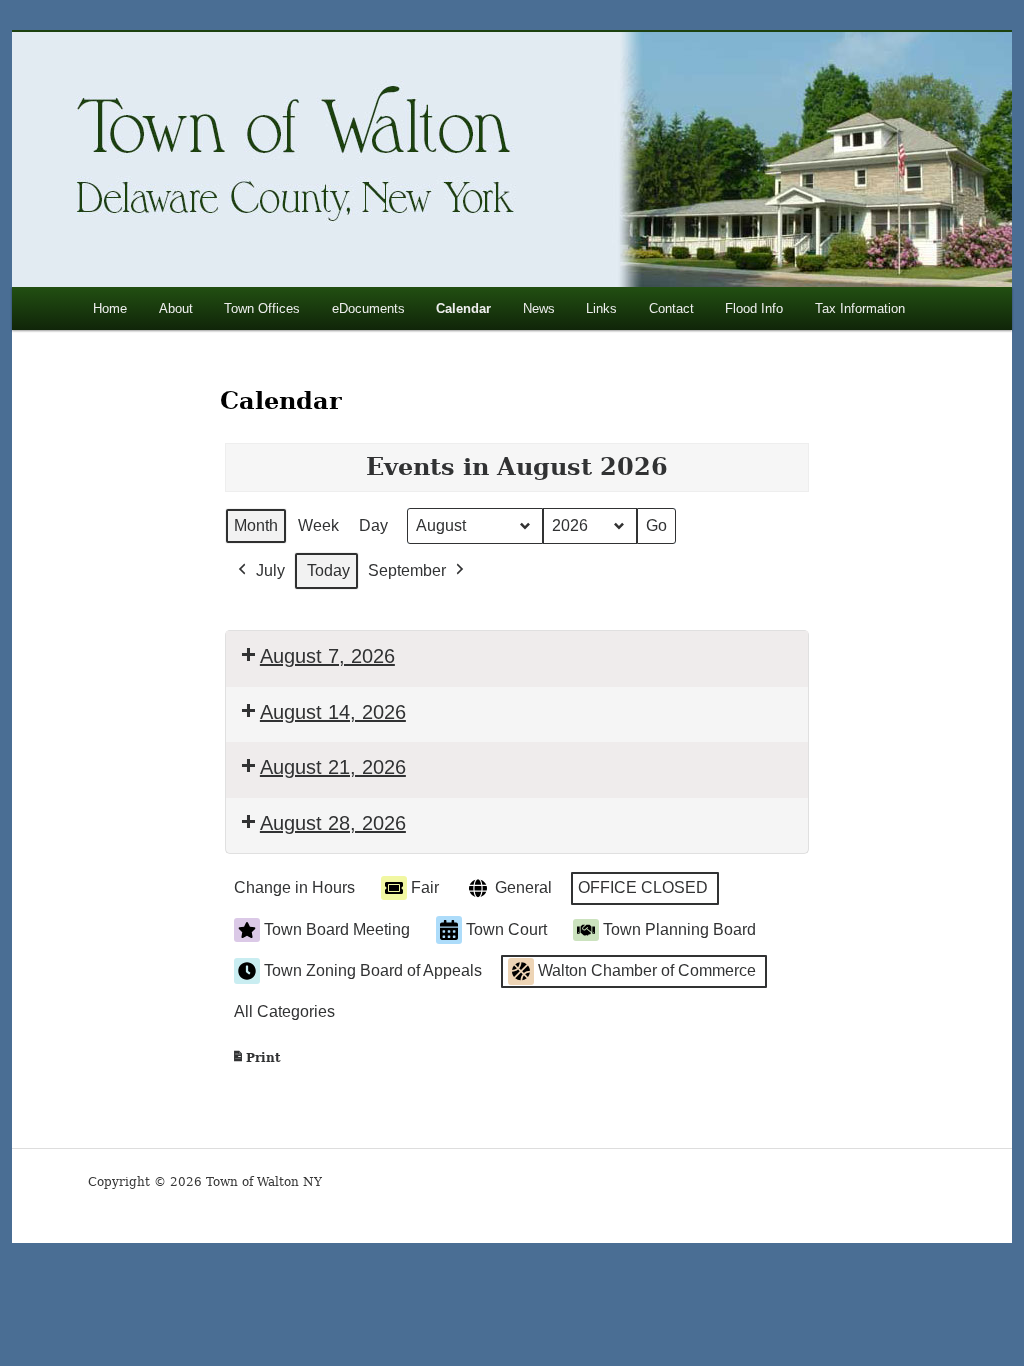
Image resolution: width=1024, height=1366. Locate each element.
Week (318, 525)
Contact (671, 308)
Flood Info (754, 308)
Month (256, 525)
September (407, 570)
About (176, 308)
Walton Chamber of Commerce (647, 970)
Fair (425, 887)
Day (373, 525)
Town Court (506, 929)
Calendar (463, 308)
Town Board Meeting (337, 929)
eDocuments (368, 308)
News (539, 308)
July (270, 570)
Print (256, 1062)
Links (601, 308)
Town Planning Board (679, 929)
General (523, 887)
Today (328, 570)
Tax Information (860, 308)
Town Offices (262, 308)
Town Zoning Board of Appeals (373, 970)
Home (110, 308)
